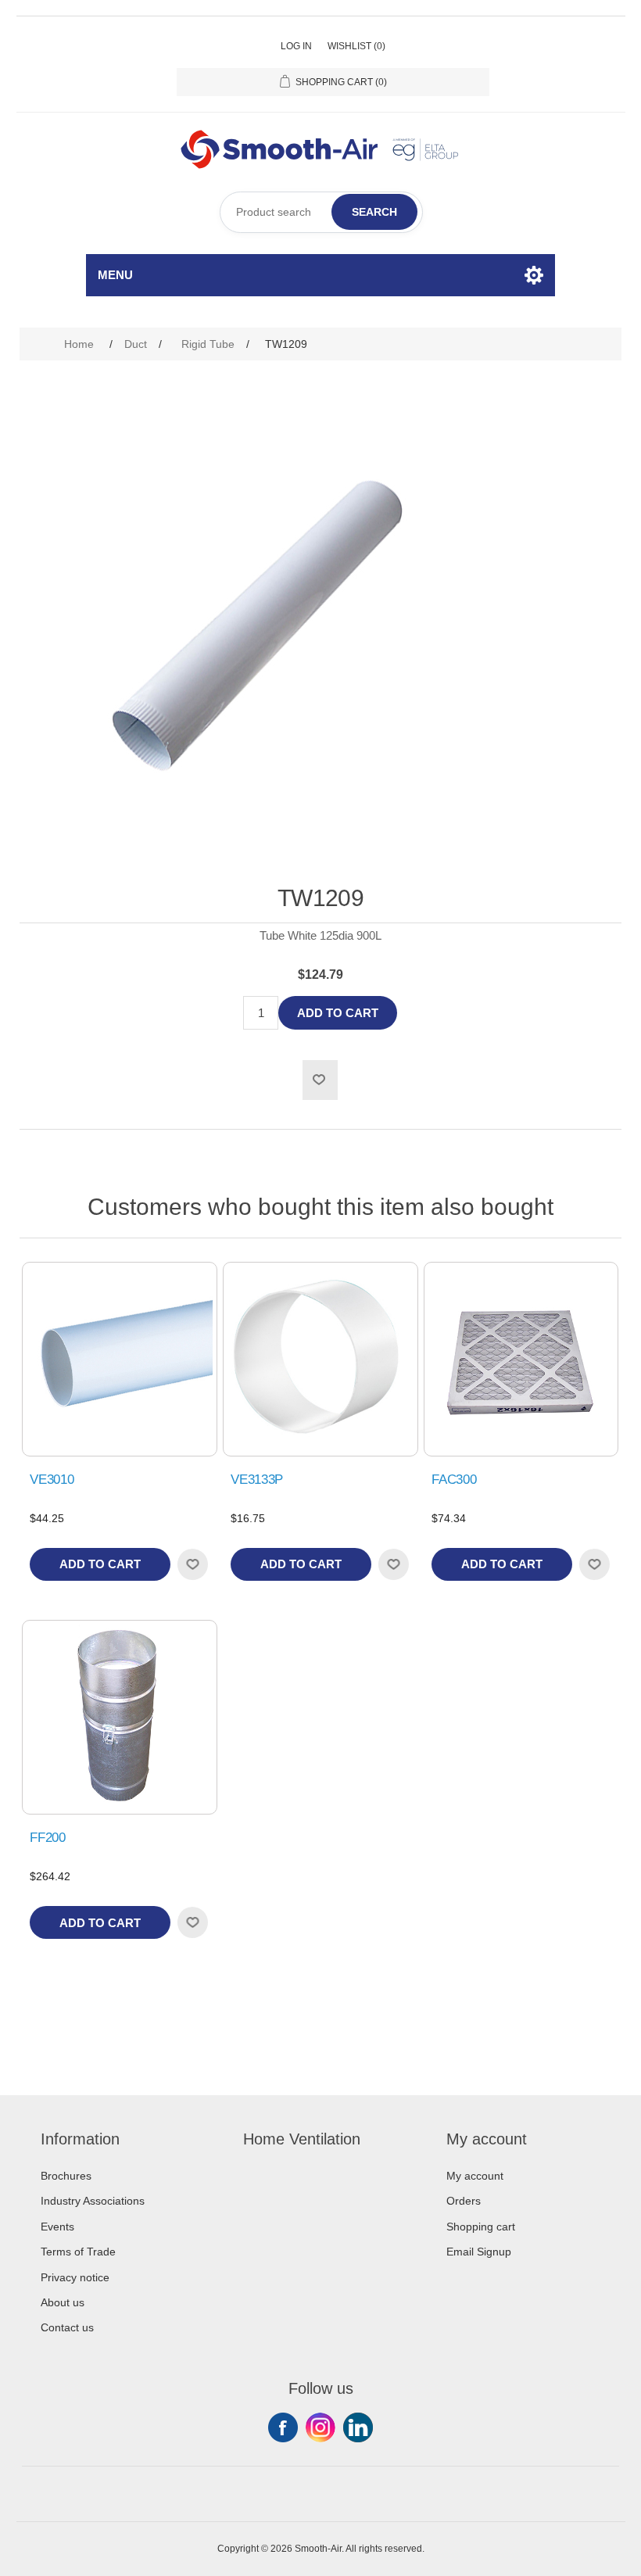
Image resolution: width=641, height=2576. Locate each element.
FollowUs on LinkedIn (358, 2427)
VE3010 (52, 1480)
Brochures (66, 2176)
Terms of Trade (78, 2252)
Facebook (283, 2427)
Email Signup (479, 2252)
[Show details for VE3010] (119, 1359)
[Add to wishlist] (192, 1564)
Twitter (320, 2427)
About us (63, 2302)
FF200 (47, 1838)
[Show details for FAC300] (521, 1359)
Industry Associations (93, 2201)
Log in (296, 46)
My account (475, 2176)
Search (374, 212)
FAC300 (454, 1480)
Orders (464, 2201)
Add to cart (338, 1013)
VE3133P (257, 1480)
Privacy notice (75, 2277)
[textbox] (321, 212)
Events (57, 2227)
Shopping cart (481, 2227)
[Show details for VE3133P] (320, 1359)
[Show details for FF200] (119, 1717)
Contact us (67, 2327)
